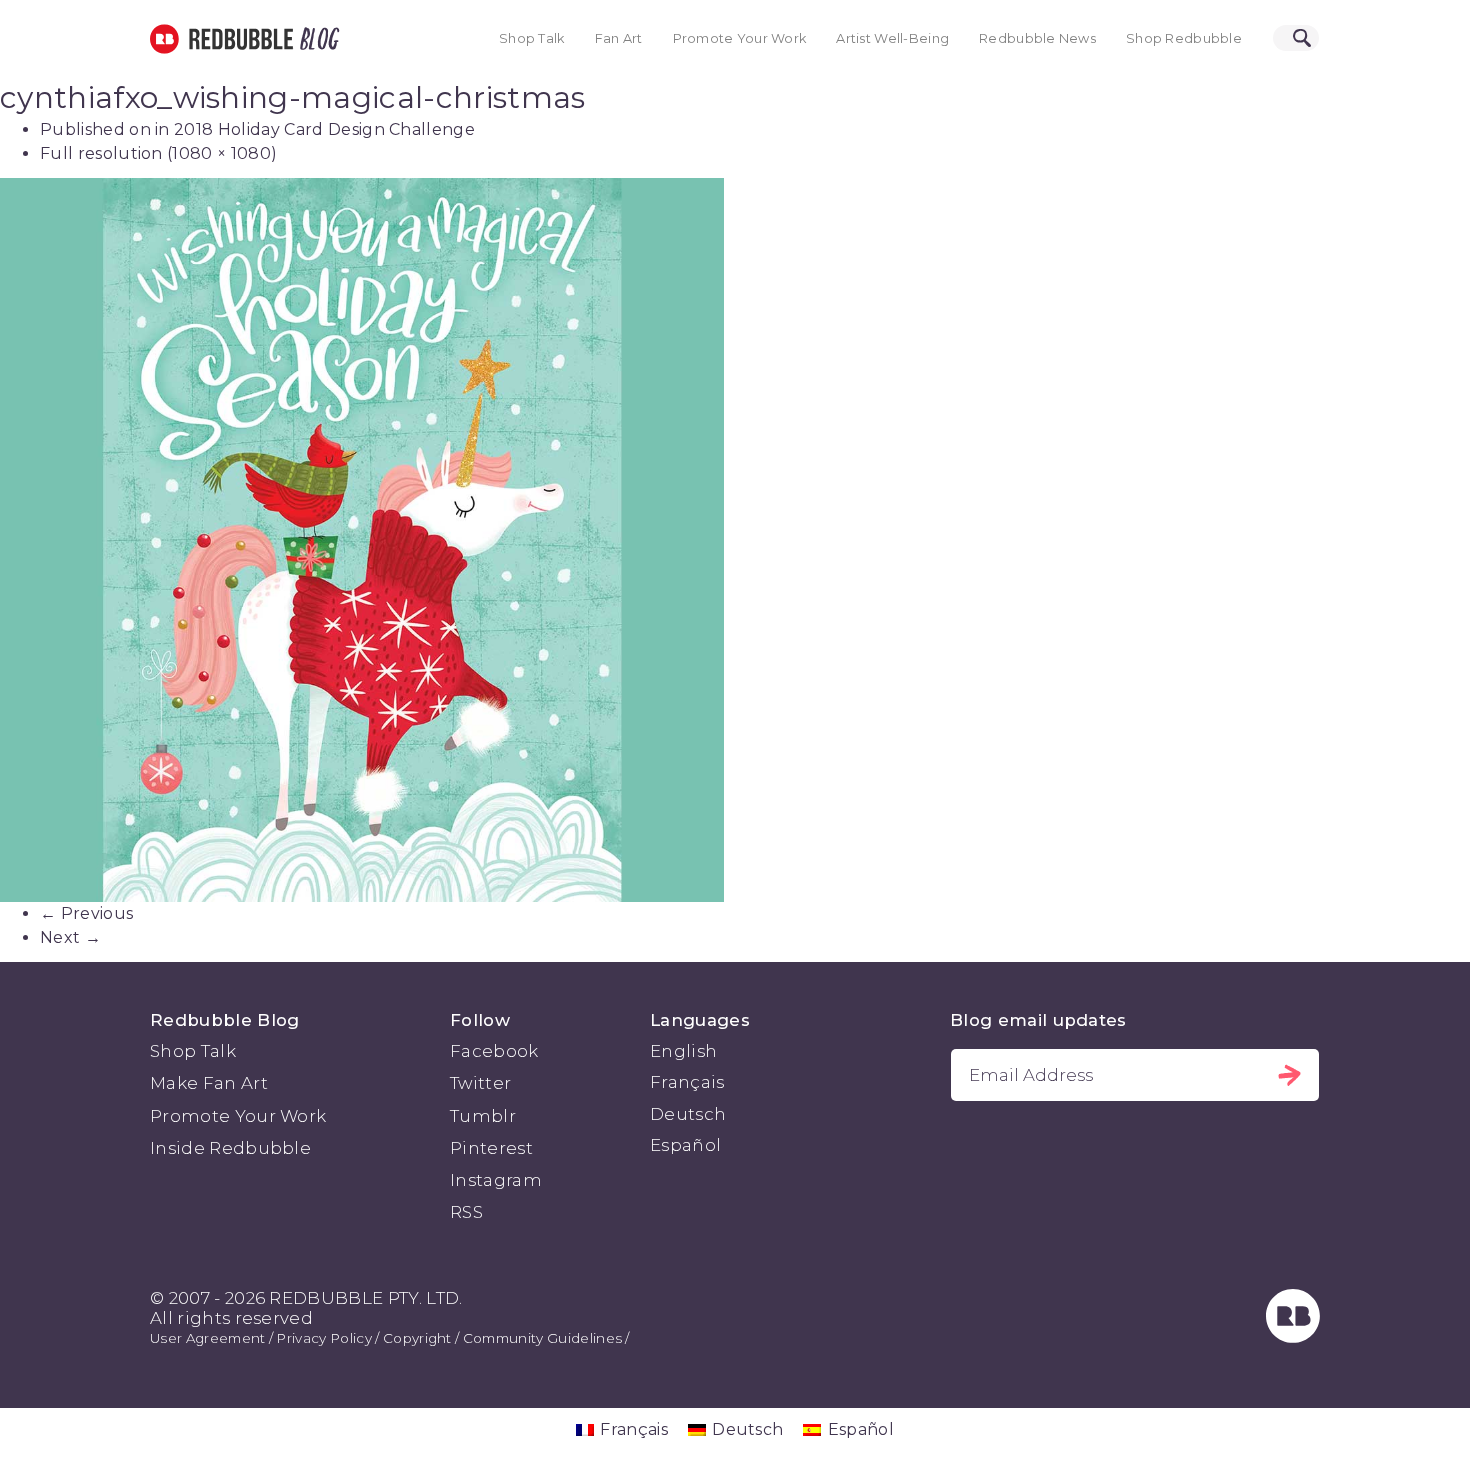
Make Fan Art (209, 1083)
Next (70, 937)
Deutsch (688, 1114)
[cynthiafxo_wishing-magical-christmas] (735, 540)
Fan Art (619, 38)
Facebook (494, 1051)
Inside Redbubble (230, 1148)
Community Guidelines (542, 1338)
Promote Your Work (740, 38)
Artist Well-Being (892, 38)
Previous (86, 913)
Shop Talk (532, 38)
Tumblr (483, 1116)
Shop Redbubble (1184, 38)
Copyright (417, 1338)
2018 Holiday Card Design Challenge (324, 129)
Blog (316, 39)
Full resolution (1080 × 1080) (158, 153)
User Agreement (207, 1338)
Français (687, 1082)
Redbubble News (1037, 38)
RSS (466, 1212)
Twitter (480, 1083)
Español (685, 1145)
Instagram (496, 1180)
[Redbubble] (1293, 1337)
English (683, 1051)
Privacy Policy (323, 1338)
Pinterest (491, 1148)
